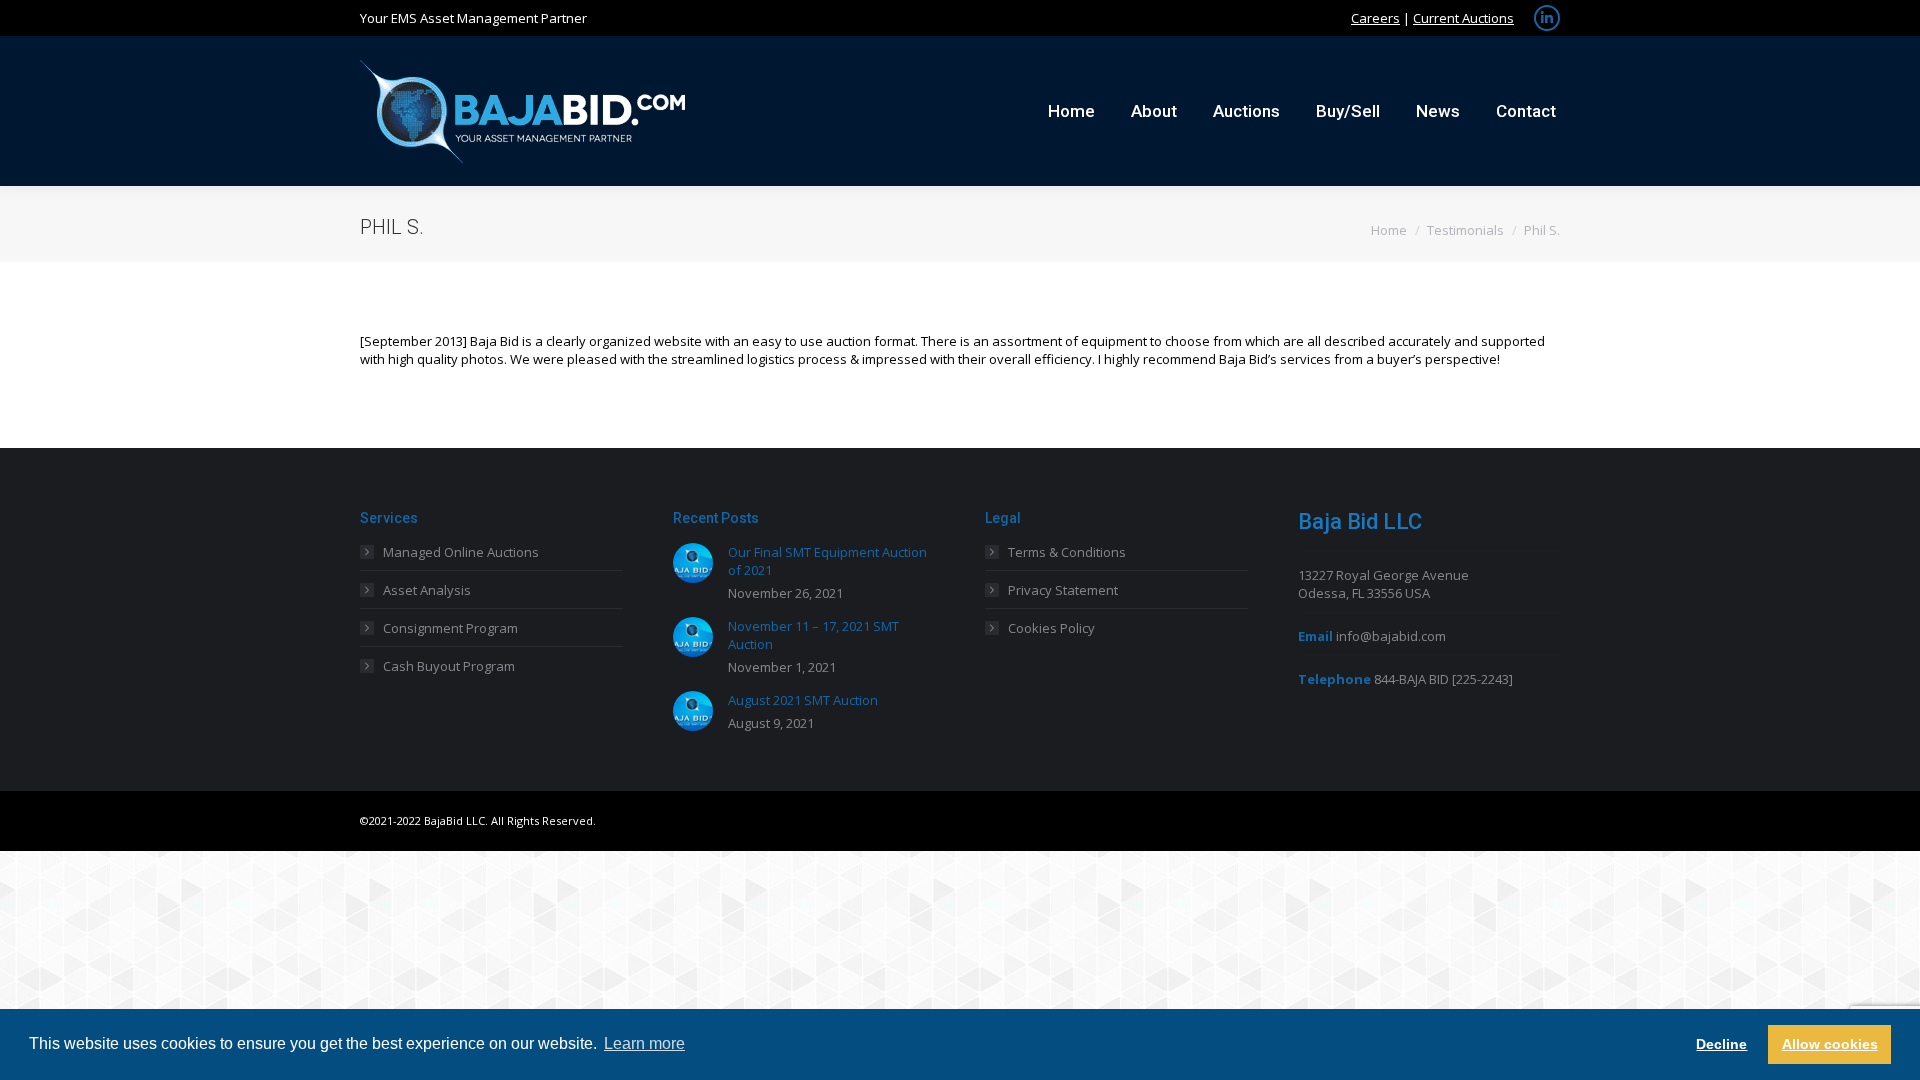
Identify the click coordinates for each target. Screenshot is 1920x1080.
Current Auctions (1463, 18)
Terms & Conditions (1067, 552)
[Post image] (693, 563)
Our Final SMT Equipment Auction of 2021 (827, 561)
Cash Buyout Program (449, 666)
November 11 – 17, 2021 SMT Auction (813, 635)
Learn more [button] (644, 1043)
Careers (1375, 18)
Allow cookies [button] (1830, 1044)
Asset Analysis (427, 590)
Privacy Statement (1063, 590)
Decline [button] (1721, 1044)
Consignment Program (450, 628)
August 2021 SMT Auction (803, 700)
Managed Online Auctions (461, 552)
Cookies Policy (1051, 628)
